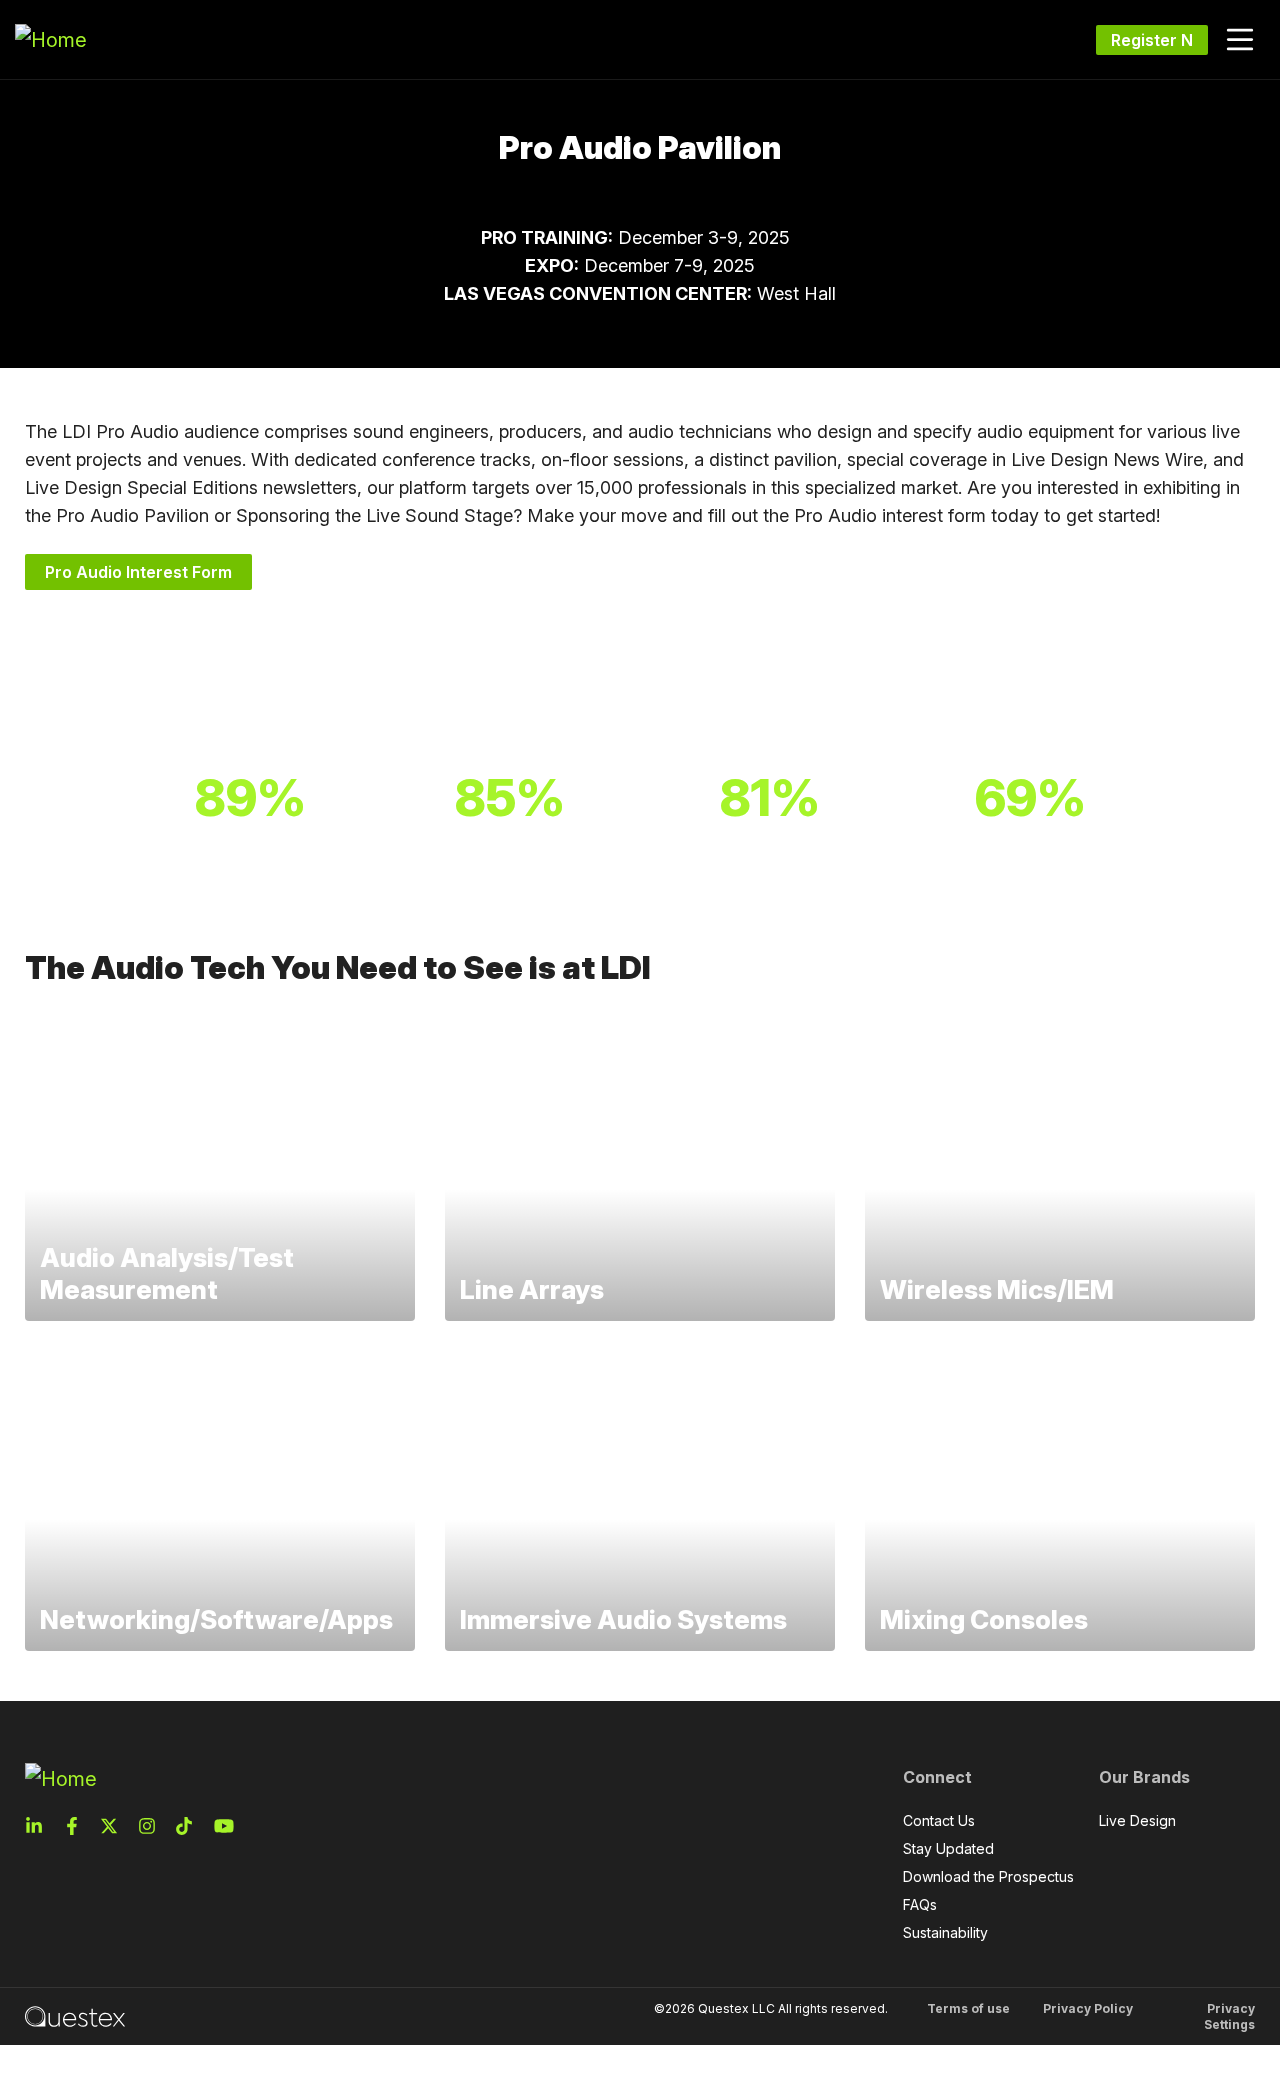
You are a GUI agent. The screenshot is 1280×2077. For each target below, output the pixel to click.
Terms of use (968, 2008)
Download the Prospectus (988, 1876)
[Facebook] (78, 1826)
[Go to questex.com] (75, 2015)
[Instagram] (153, 1826)
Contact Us (939, 1820)
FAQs (920, 1904)
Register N (1152, 40)
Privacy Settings (1229, 2016)
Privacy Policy (1088, 2008)
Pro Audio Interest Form (138, 572)
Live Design (1137, 1820)
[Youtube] (228, 1826)
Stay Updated (948, 1848)
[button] (1240, 40)
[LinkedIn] (40, 1826)
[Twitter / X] (115, 1826)
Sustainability (945, 1932)
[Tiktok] (190, 1826)
